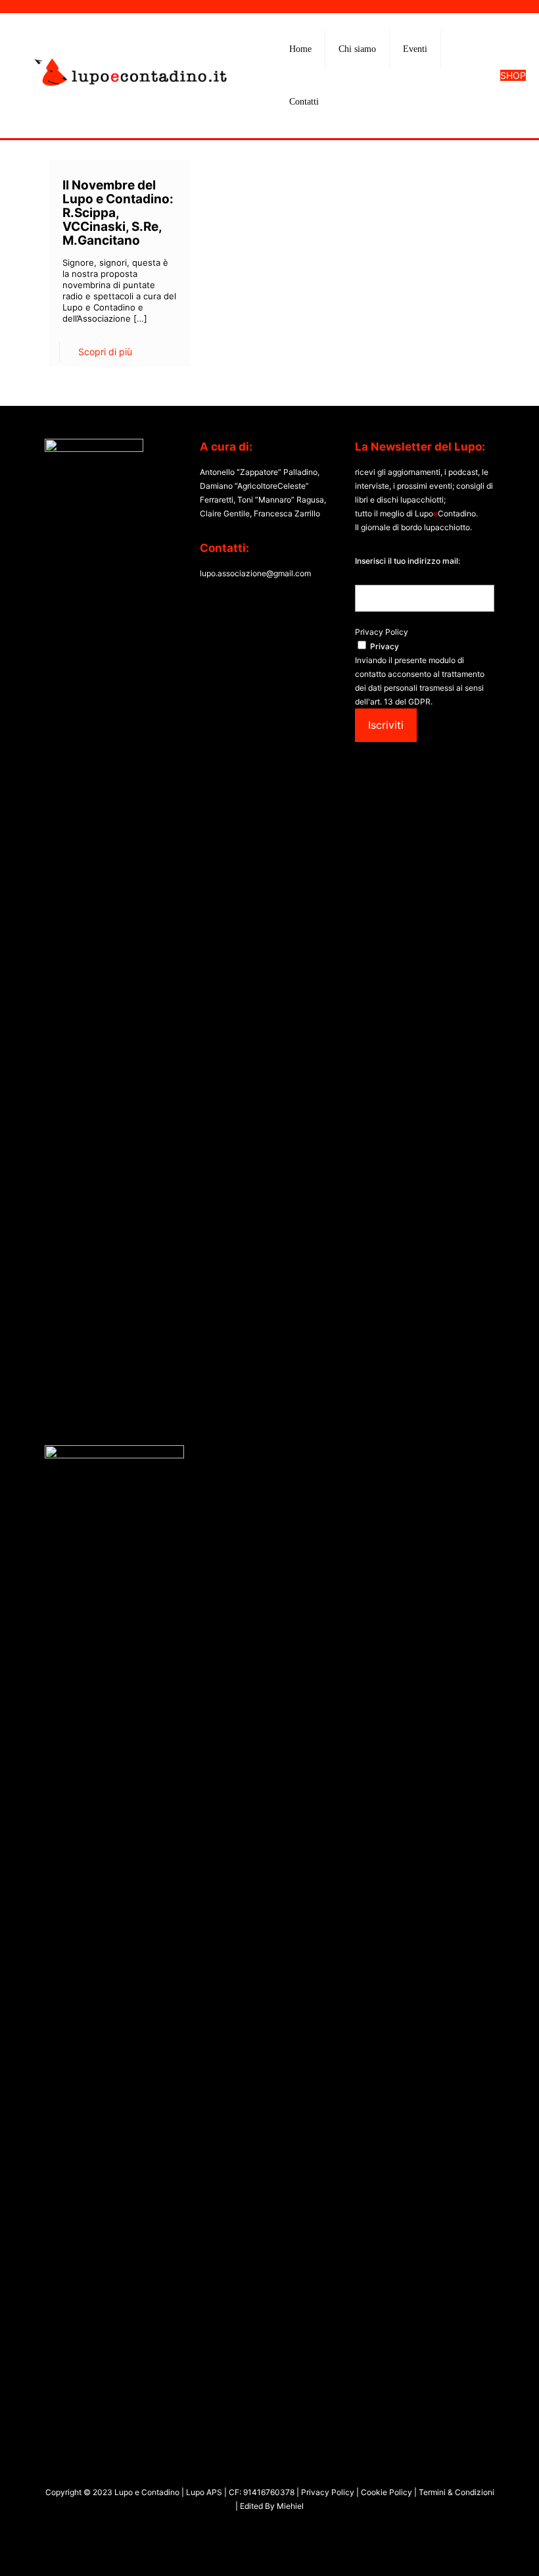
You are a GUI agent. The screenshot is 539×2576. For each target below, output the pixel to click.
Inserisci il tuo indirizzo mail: (408, 561)
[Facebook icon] (249, 2530)
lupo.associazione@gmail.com (255, 573)
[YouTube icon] (263, 2530)
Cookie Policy (387, 2492)
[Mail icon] (290, 2530)
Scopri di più (105, 352)
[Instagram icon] (276, 2530)
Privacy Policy (382, 632)
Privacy (385, 646)
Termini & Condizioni (456, 2492)
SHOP (513, 75)
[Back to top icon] (476, 2549)
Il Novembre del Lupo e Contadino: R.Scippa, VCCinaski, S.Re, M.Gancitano (118, 213)
